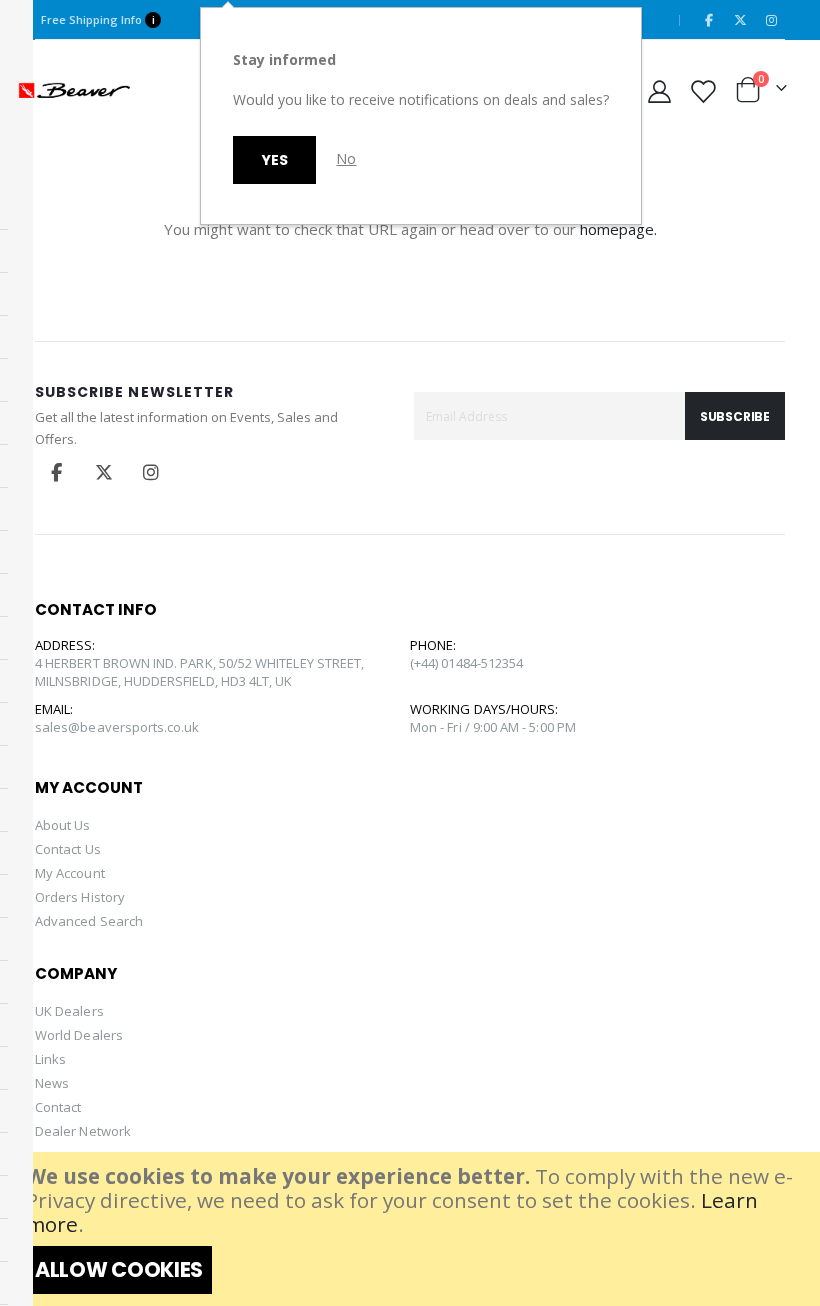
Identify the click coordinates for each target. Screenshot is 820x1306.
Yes (274, 160)
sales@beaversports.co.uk (117, 727)
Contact (58, 1107)
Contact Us (68, 849)
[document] (412, 1229)
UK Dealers (69, 1011)
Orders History (80, 897)
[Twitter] (740, 20)
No (346, 158)
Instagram (151, 472)
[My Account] (660, 90)
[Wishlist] (702, 90)
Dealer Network (83, 1131)
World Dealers (79, 1035)
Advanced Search (89, 921)
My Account (70, 873)
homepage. (618, 229)
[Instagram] (771, 20)
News (52, 1083)
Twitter (104, 472)
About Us (63, 825)
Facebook (57, 472)
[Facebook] (709, 20)
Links (50, 1059)
